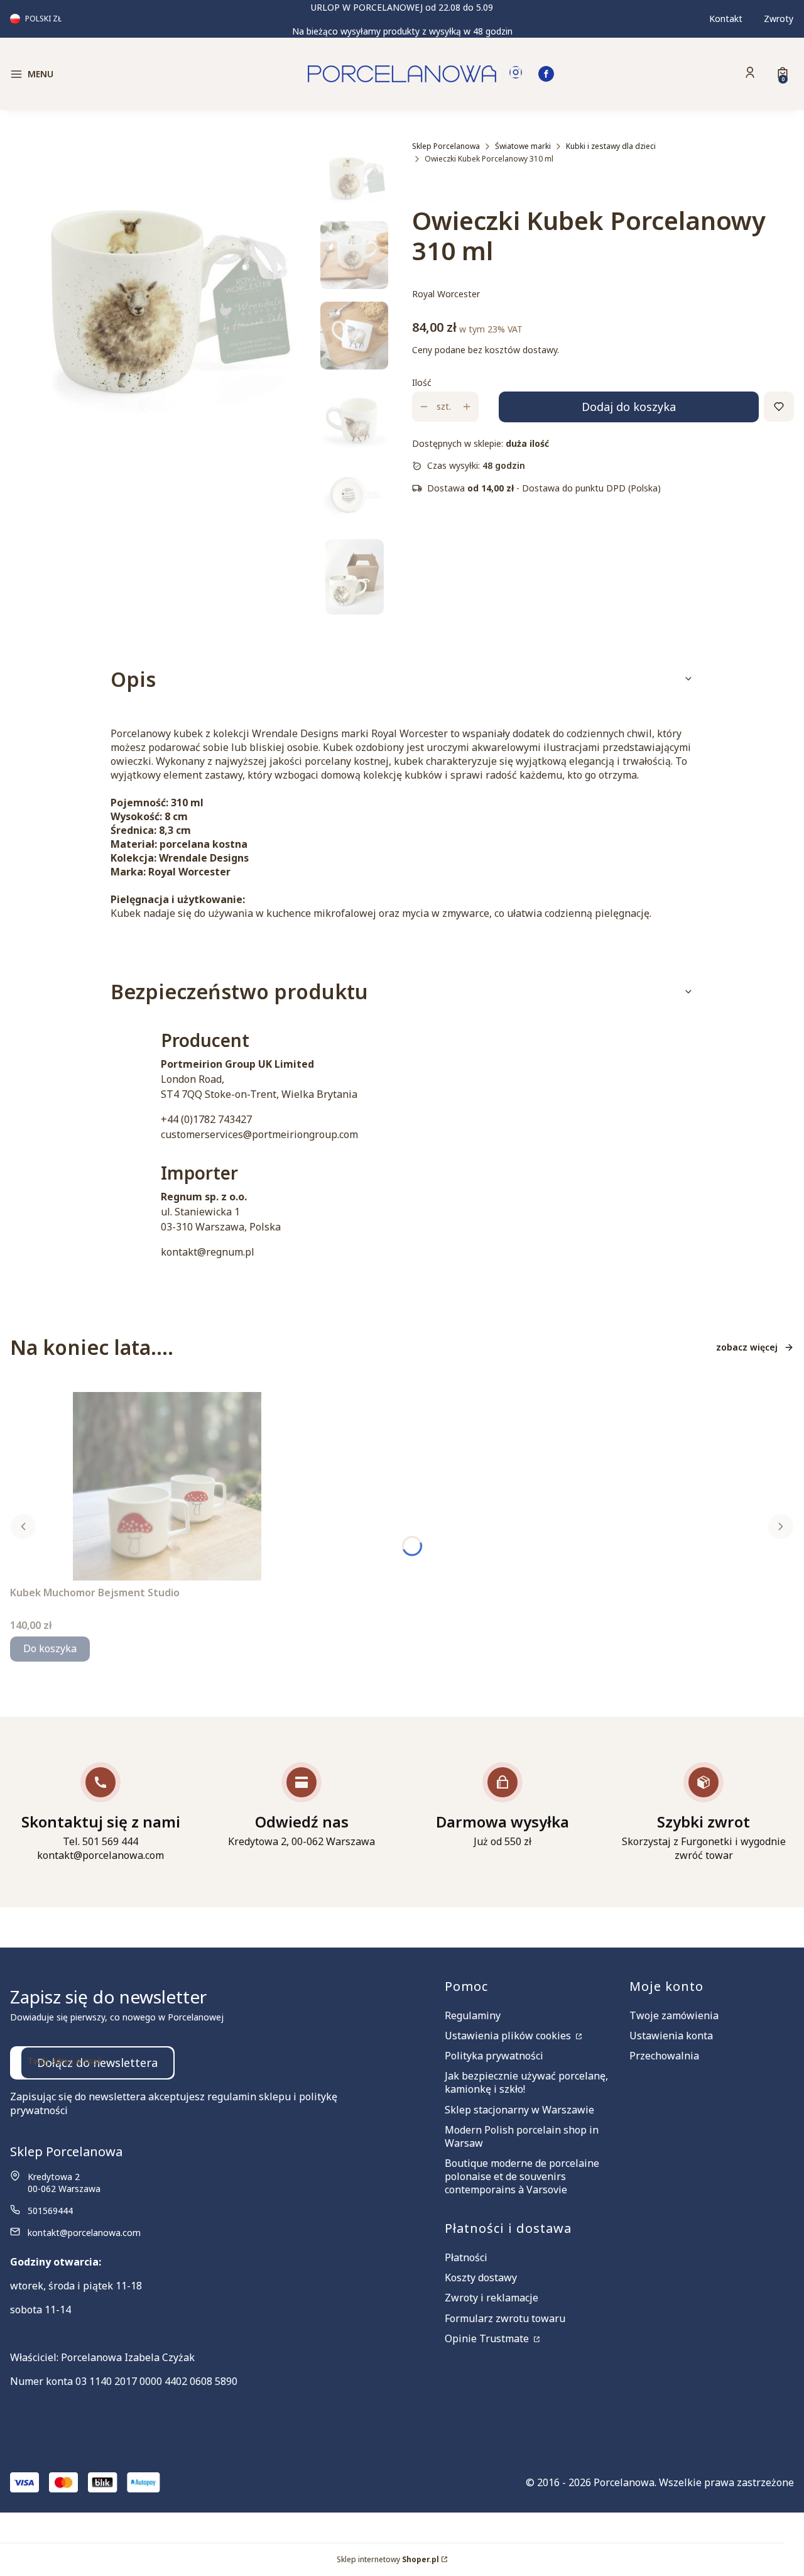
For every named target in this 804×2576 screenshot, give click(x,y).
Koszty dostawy (481, 2277)
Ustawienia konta (671, 2036)
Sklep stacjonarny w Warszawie (519, 2110)
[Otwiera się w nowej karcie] (516, 74)
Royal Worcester (446, 294)
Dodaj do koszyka (629, 407)
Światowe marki (523, 146)
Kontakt (726, 19)
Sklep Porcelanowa (446, 146)
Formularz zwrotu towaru (505, 2318)
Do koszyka (50, 1648)
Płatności (466, 2257)
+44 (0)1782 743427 (206, 1119)
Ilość (422, 382)
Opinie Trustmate (488, 2338)
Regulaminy (473, 2015)
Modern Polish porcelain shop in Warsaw (522, 2136)
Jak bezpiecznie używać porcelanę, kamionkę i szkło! (526, 2082)
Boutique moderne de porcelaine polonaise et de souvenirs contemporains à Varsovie (522, 2176)
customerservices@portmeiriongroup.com (259, 1134)
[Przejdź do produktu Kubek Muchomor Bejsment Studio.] (167, 1486)
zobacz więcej (747, 1347)
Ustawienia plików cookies (509, 2036)
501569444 (50, 2211)
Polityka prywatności (494, 2056)
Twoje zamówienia (674, 2015)
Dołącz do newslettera (97, 2063)
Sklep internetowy (388, 2559)
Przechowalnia (664, 2056)
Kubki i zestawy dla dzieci (611, 146)
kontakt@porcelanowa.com (84, 2233)
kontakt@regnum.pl (208, 1252)
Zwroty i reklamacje (492, 2298)
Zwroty (779, 19)
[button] (103, 74)
